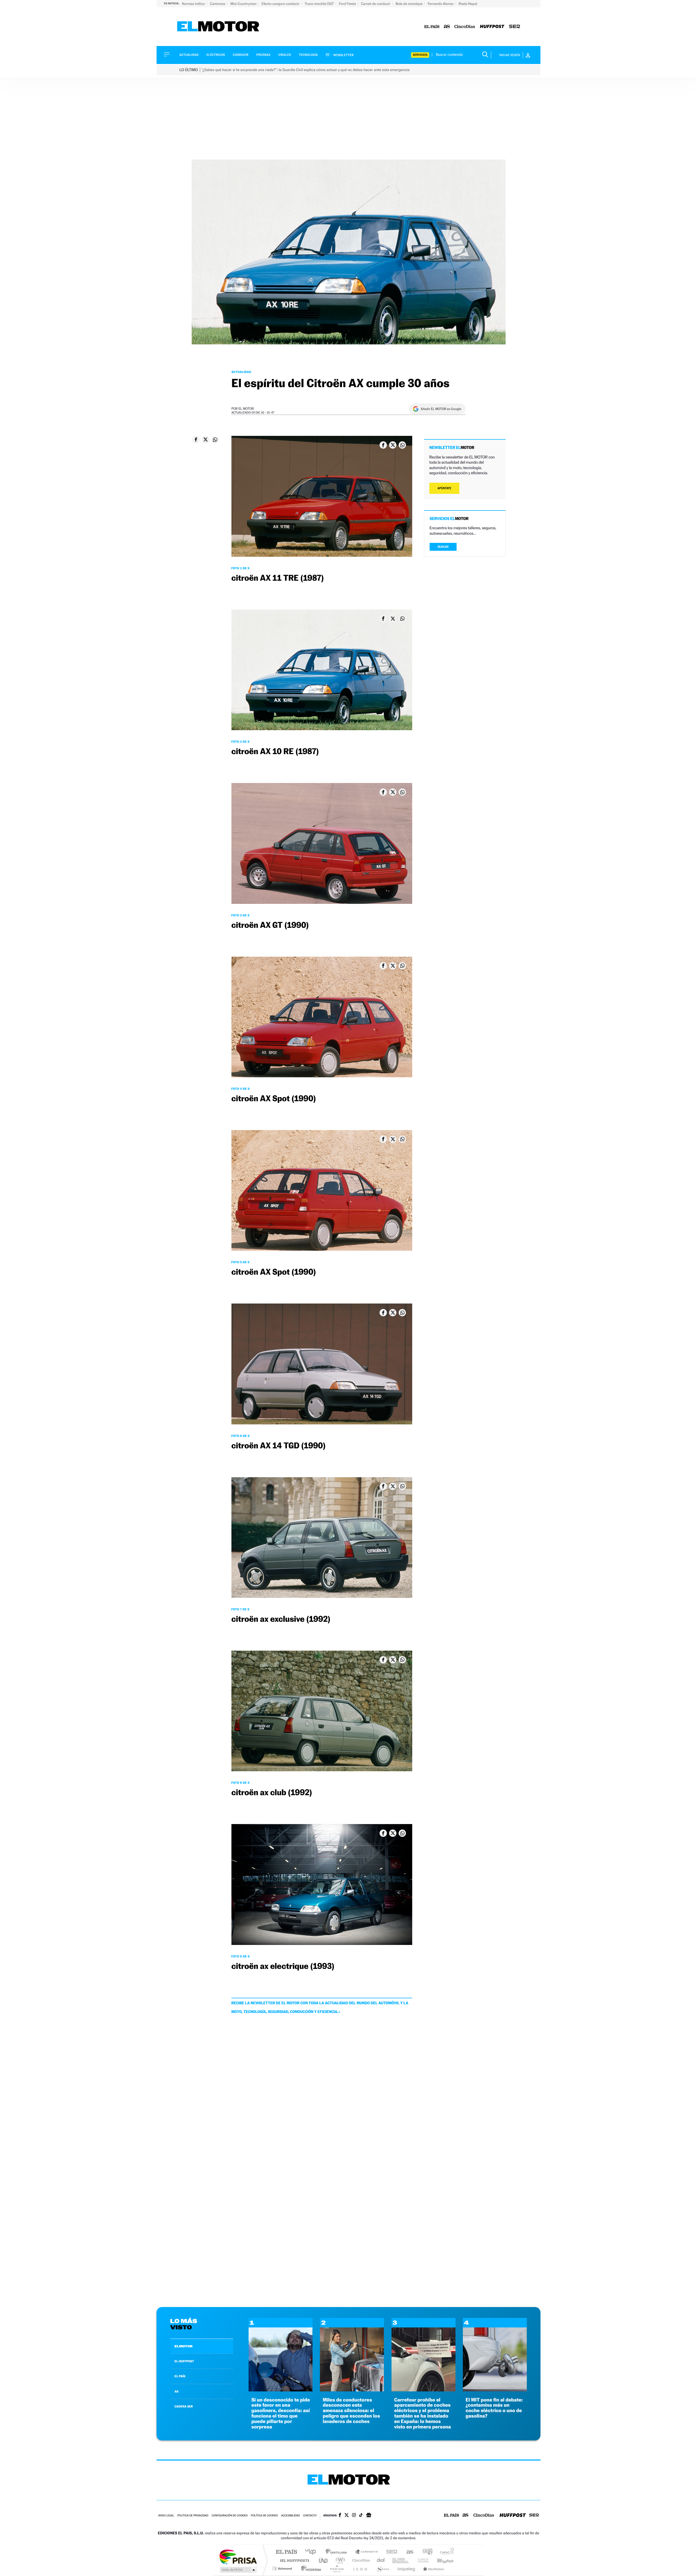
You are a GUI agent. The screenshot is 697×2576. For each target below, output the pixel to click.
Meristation (433, 2569)
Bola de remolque (409, 4)
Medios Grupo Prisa (238, 2570)
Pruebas (264, 55)
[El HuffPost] (492, 27)
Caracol (445, 2552)
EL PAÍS (180, 2376)
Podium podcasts (337, 2569)
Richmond (283, 2569)
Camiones (218, 4)
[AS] (447, 27)
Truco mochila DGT (320, 4)
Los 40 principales (312, 2552)
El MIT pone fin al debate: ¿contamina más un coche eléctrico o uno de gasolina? (494, 2408)
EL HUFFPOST (184, 2361)
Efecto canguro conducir (281, 4)
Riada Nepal (468, 4)
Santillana (338, 2552)
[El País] (432, 27)
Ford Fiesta (348, 4)
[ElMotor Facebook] (340, 2516)
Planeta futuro (421, 2560)
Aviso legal (166, 2516)
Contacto (310, 2516)
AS (176, 2391)
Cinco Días (360, 2560)
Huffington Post (294, 2560)
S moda (383, 2569)
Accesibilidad (290, 2516)
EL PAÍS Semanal (401, 2560)
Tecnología (308, 55)
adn (425, 2552)
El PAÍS (286, 2552)
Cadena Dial (381, 2560)
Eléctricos (216, 55)
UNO (324, 2560)
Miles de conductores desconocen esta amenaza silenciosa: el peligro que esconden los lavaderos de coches (351, 2411)
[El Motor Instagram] (354, 2516)
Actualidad (189, 55)
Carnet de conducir (376, 4)
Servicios (420, 55)
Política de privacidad (193, 2516)
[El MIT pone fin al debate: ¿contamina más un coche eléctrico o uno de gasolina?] (495, 2390)
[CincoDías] (465, 27)
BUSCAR (443, 547)
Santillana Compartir (367, 2552)
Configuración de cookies (230, 2516)
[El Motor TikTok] (361, 2516)
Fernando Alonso (441, 4)
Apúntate (444, 488)
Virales (285, 55)
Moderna (310, 2569)
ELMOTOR (184, 2346)
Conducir (241, 55)
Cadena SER (390, 2552)
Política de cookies (265, 2516)
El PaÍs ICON (360, 2569)
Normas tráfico (194, 4)
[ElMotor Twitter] (347, 2516)
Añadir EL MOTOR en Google (441, 409)
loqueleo (407, 2569)
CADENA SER (184, 2406)
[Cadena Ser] (515, 27)
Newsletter (343, 55)
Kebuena (441, 2560)
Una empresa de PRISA (238, 2557)
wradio (339, 2560)
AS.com (407, 2552)
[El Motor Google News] (369, 2516)
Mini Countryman (244, 4)
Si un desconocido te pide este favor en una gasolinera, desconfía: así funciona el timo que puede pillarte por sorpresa (281, 2413)
